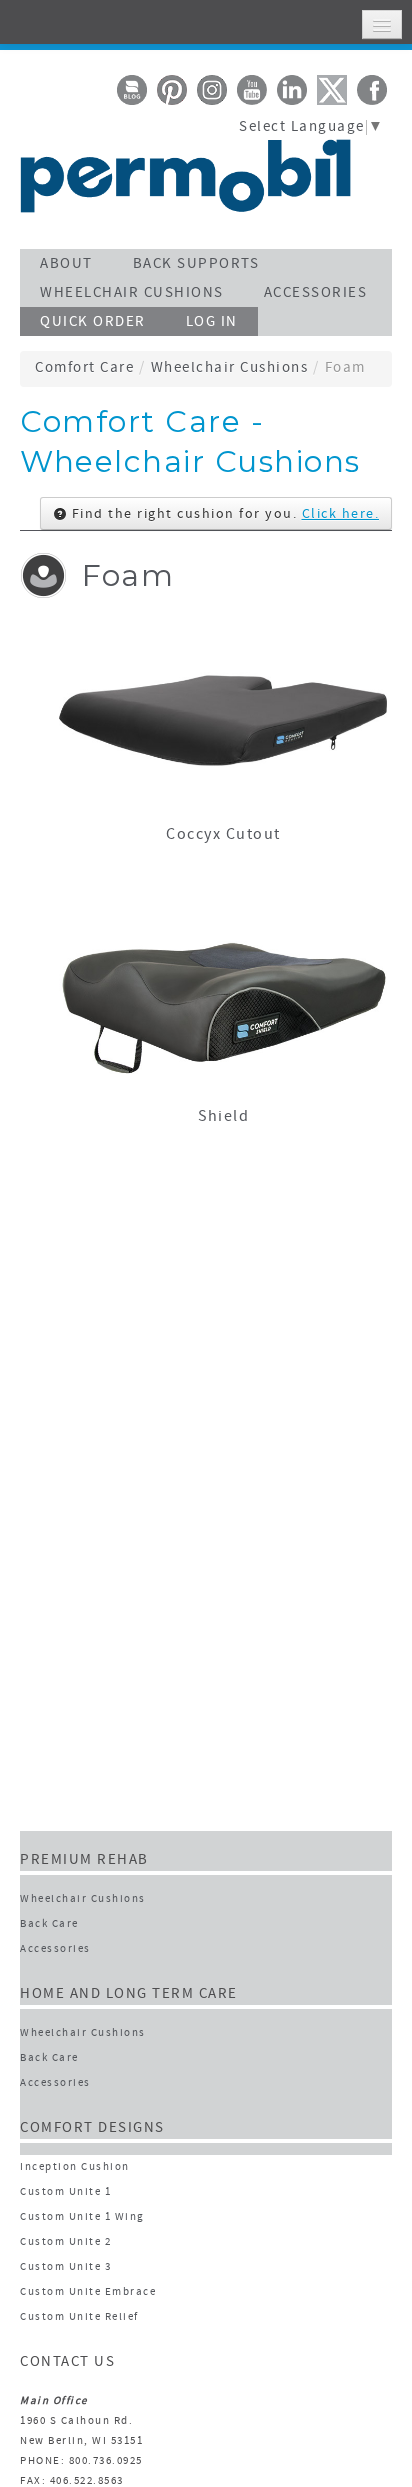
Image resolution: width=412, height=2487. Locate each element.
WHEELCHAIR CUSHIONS (132, 293)
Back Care (49, 1924)
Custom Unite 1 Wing (82, 2217)
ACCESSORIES (316, 293)
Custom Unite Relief (79, 2317)
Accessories (55, 1949)
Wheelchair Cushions (230, 368)
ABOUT (66, 264)
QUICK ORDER (93, 322)
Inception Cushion (75, 2167)
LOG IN (212, 322)
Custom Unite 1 (65, 2192)
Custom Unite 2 (65, 2242)
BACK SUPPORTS (196, 264)
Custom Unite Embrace (88, 2292)
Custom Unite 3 (65, 2267)
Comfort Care (84, 368)
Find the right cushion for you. (223, 514)
